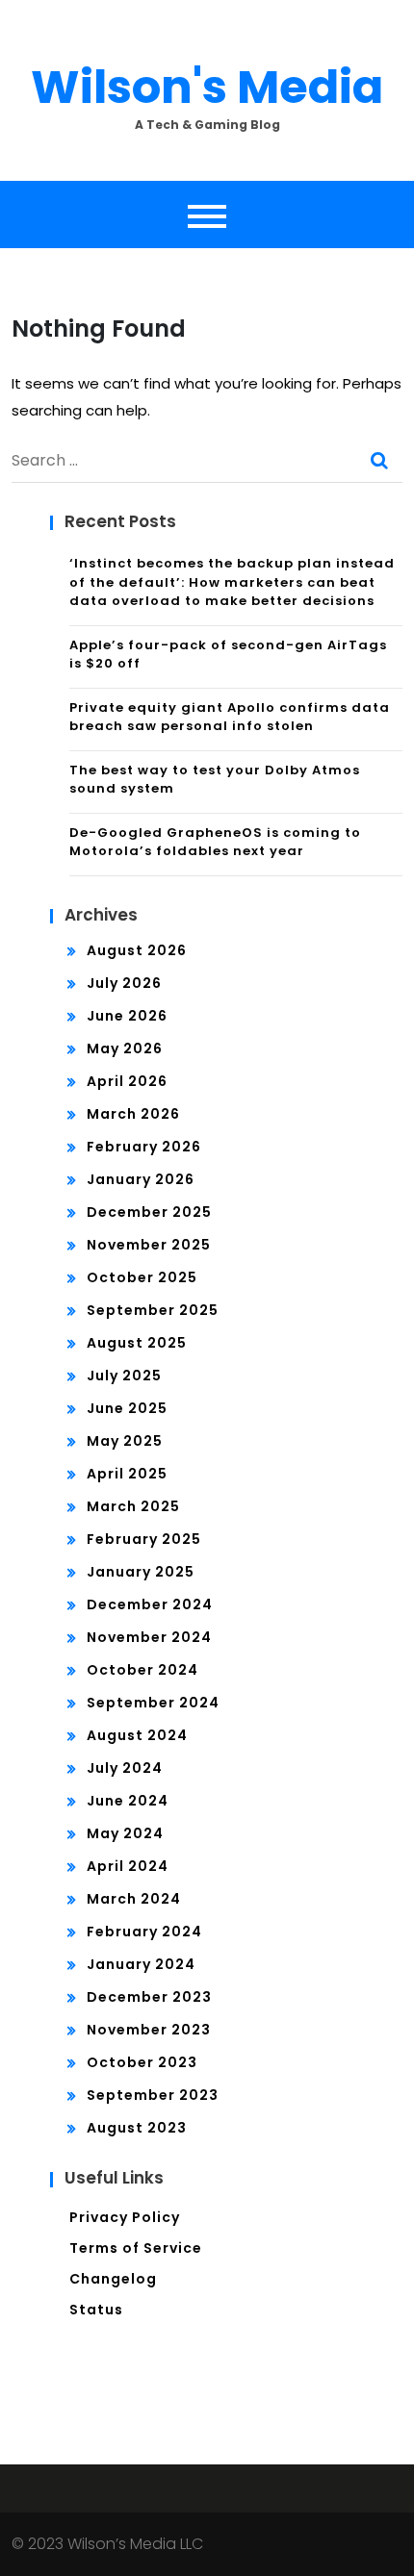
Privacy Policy (125, 2217)
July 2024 (125, 1768)
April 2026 (127, 1081)
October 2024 (142, 1670)
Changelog (113, 2279)
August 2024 (137, 1735)
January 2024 (141, 1964)
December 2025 (149, 1212)
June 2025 (127, 1408)
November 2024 (149, 1637)
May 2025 (125, 1441)
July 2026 (124, 983)
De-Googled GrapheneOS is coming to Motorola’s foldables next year (215, 842)
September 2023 (153, 2095)
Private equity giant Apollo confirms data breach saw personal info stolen (230, 717)
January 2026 (141, 1179)
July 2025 (124, 1376)
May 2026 (125, 1048)
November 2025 (149, 1245)
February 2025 (144, 1539)
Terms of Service (136, 2248)
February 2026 (144, 1147)
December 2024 (150, 1604)
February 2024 (144, 1932)
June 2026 (127, 1016)
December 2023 (149, 1997)
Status (96, 2310)
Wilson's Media (207, 87)
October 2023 (142, 2062)
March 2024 (134, 1899)
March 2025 (133, 1506)
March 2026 (133, 1114)
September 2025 (153, 1310)
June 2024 (128, 1801)
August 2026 (137, 950)
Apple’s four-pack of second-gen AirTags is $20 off (228, 655)
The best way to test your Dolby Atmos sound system (215, 780)
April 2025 (127, 1474)
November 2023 (149, 2030)
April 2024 (128, 1866)
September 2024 (153, 1703)
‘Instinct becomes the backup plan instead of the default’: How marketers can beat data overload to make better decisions (232, 582)
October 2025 (142, 1277)
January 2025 (141, 1572)
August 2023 (137, 2128)
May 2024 (125, 1833)
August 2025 (137, 1343)
